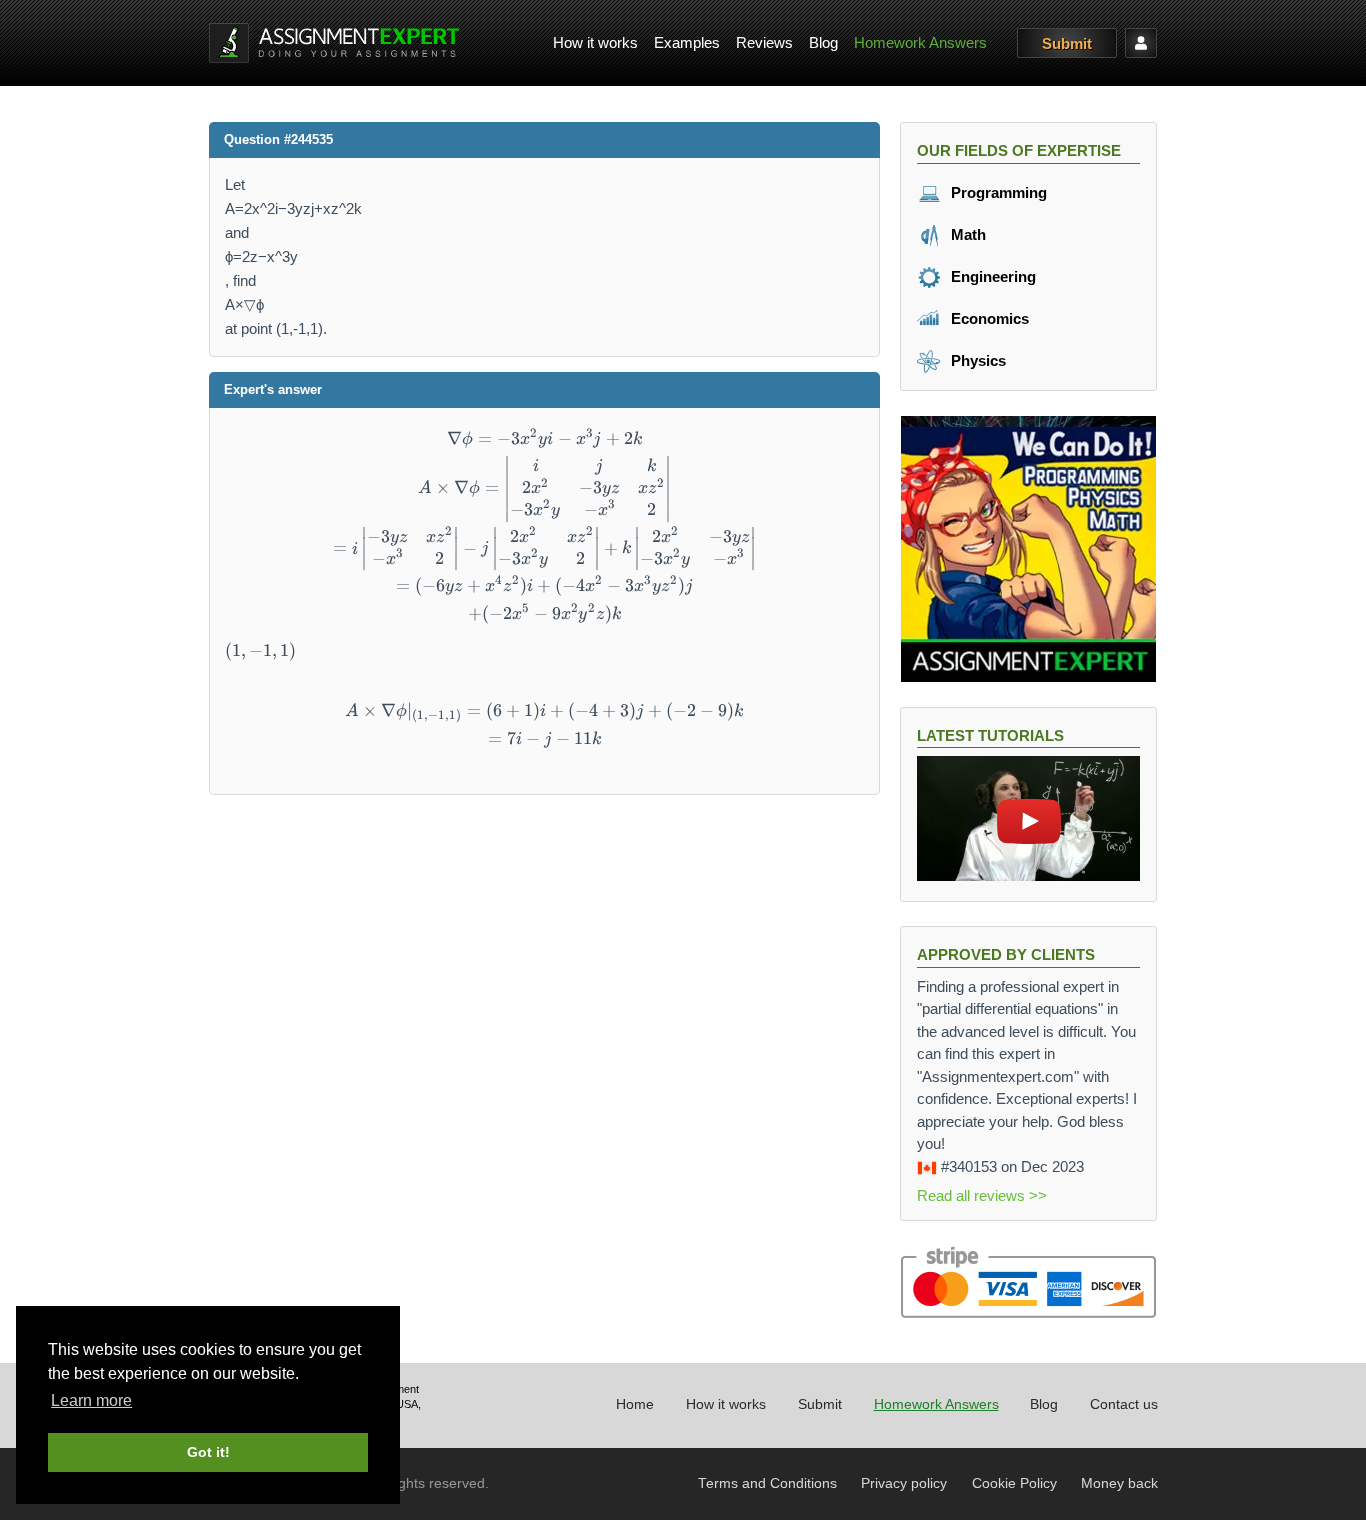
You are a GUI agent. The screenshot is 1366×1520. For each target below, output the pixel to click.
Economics (988, 318)
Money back (1119, 1483)
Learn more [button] (91, 1400)
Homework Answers (920, 42)
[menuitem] (595, 43)
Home (635, 1404)
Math (966, 234)
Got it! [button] (208, 1452)
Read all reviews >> (982, 1195)
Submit (1067, 43)
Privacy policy (904, 1483)
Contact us (1124, 1404)
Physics (976, 360)
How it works (595, 42)
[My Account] (1141, 43)
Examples (687, 42)
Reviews (764, 42)
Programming (997, 192)
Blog (823, 42)
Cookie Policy (1014, 1483)
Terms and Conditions (767, 1483)
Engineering (991, 276)
